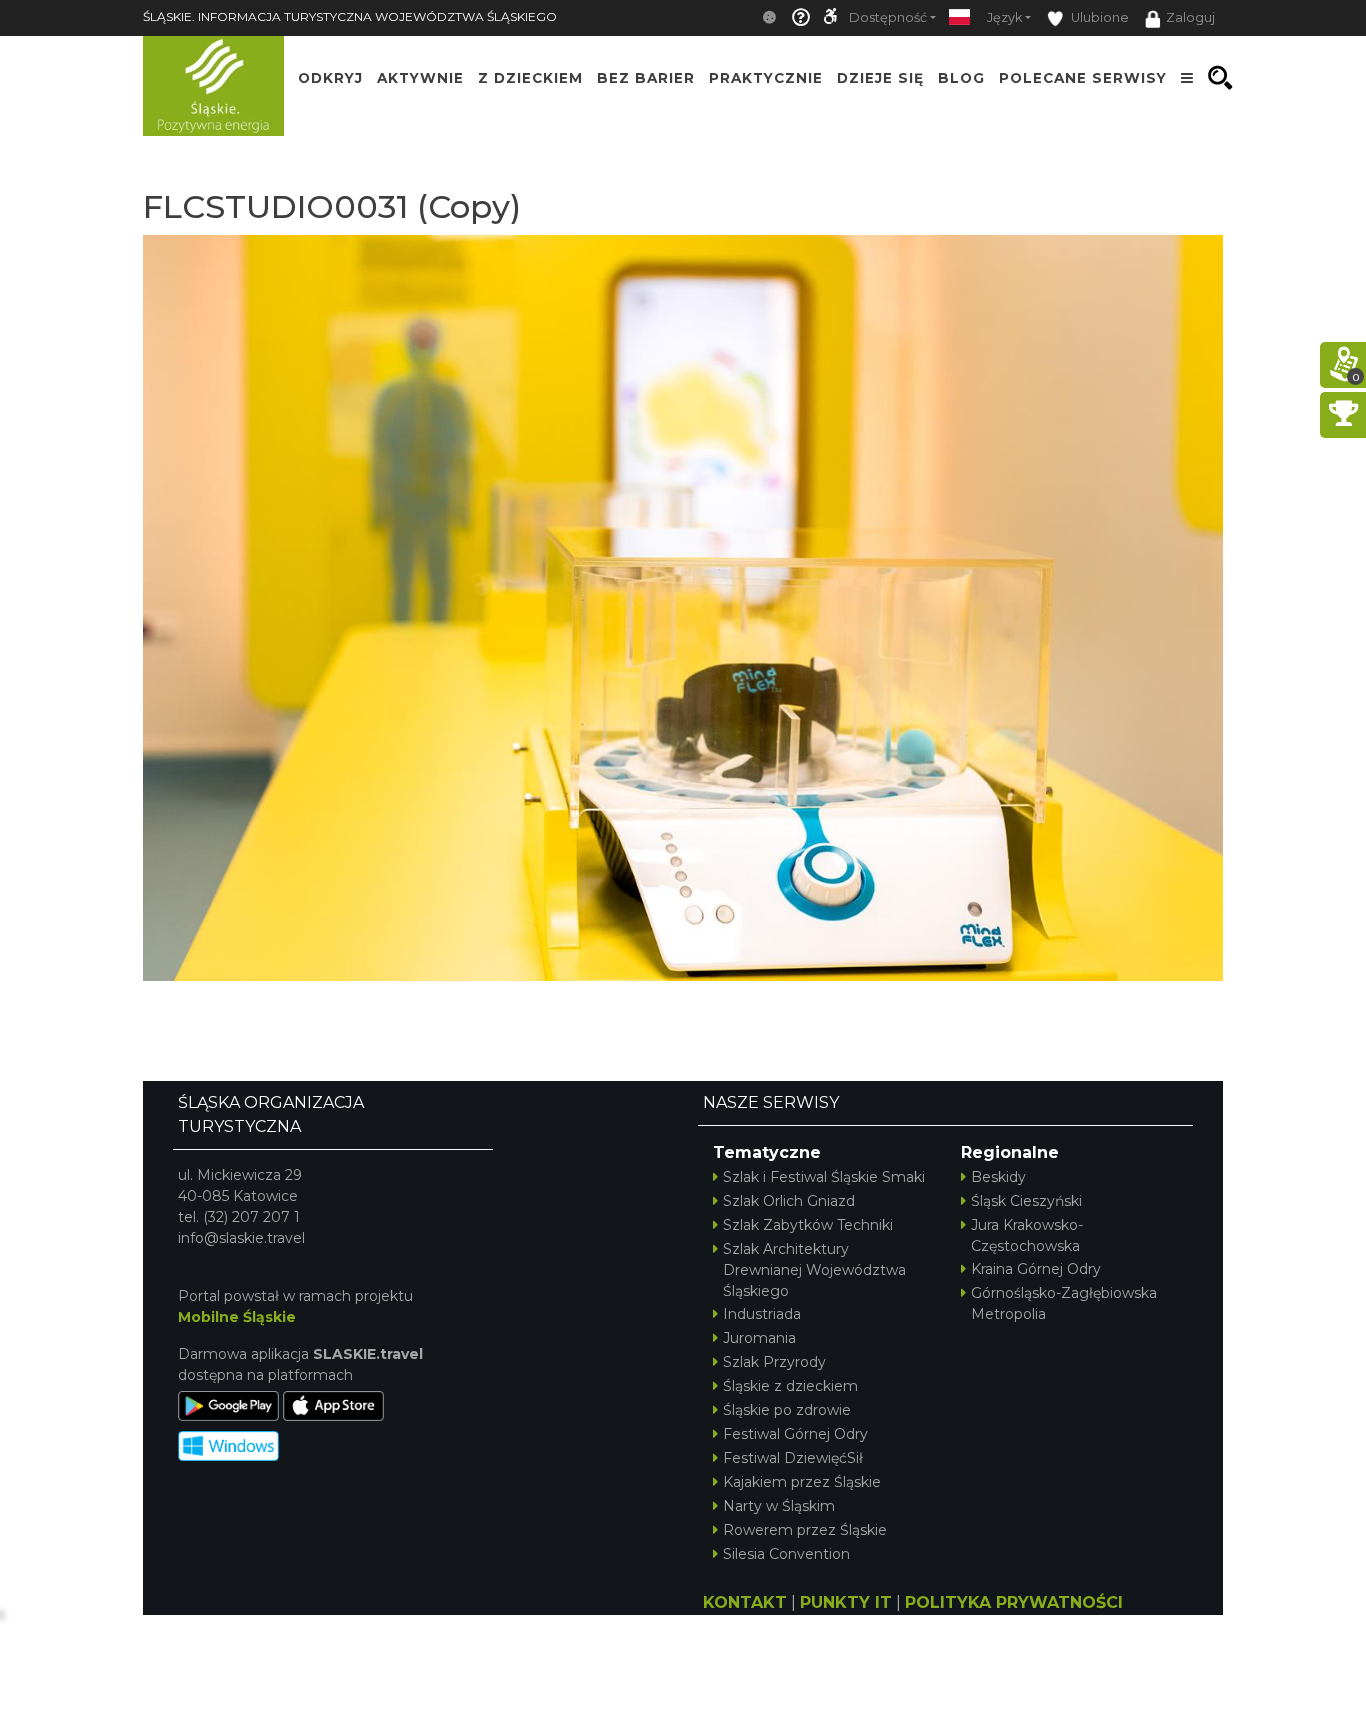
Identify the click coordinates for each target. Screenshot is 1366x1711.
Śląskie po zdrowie (787, 1410)
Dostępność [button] (888, 17)
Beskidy (998, 1177)
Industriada (762, 1314)
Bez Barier (646, 78)
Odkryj (330, 78)
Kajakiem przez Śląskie (802, 1482)
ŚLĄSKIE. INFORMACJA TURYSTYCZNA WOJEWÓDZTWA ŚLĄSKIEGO (350, 16)
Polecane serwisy (1083, 78)
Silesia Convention (786, 1554)
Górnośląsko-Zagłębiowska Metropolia (1064, 1303)
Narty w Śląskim (779, 1506)
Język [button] (1004, 17)
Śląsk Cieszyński (1026, 1201)
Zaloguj (1190, 17)
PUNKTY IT (846, 1602)
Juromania (759, 1338)
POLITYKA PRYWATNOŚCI (1014, 1602)
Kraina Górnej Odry (1036, 1269)
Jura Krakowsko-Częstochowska (1027, 1235)
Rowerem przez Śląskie (805, 1530)
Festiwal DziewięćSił (793, 1458)
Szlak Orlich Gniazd (789, 1201)
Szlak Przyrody (774, 1362)
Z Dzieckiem (530, 78)
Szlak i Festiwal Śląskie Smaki (824, 1177)
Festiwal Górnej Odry (795, 1434)
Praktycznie (766, 78)
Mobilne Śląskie (237, 1317)
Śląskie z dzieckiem (790, 1386)
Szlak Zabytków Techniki (808, 1225)
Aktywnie (420, 78)
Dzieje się (880, 78)
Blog (961, 78)
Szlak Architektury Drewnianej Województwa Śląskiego (814, 1270)
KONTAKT (745, 1602)
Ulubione (1098, 17)
